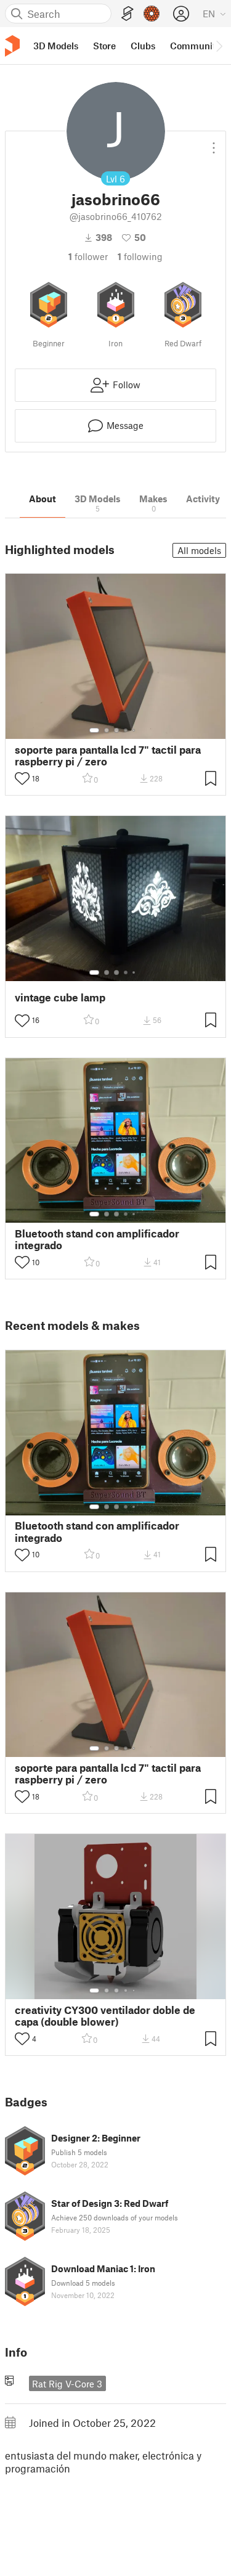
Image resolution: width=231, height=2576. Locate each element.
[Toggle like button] (22, 778)
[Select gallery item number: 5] (135, 730)
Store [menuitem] (104, 46)
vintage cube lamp (60, 997)
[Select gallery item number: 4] (126, 730)
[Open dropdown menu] (214, 143)
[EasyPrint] (128, 14)
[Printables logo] (12, 46)
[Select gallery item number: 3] (116, 730)
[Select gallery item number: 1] (94, 730)
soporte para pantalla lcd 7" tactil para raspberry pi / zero (108, 756)
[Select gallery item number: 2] (107, 730)
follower (88, 256)
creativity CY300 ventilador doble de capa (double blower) (105, 2016)
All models (199, 550)
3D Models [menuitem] (56, 46)
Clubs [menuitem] (143, 46)
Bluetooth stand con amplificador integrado (97, 1239)
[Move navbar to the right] (219, 46)
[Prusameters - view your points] (152, 14)
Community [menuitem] (195, 46)
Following (140, 256)
